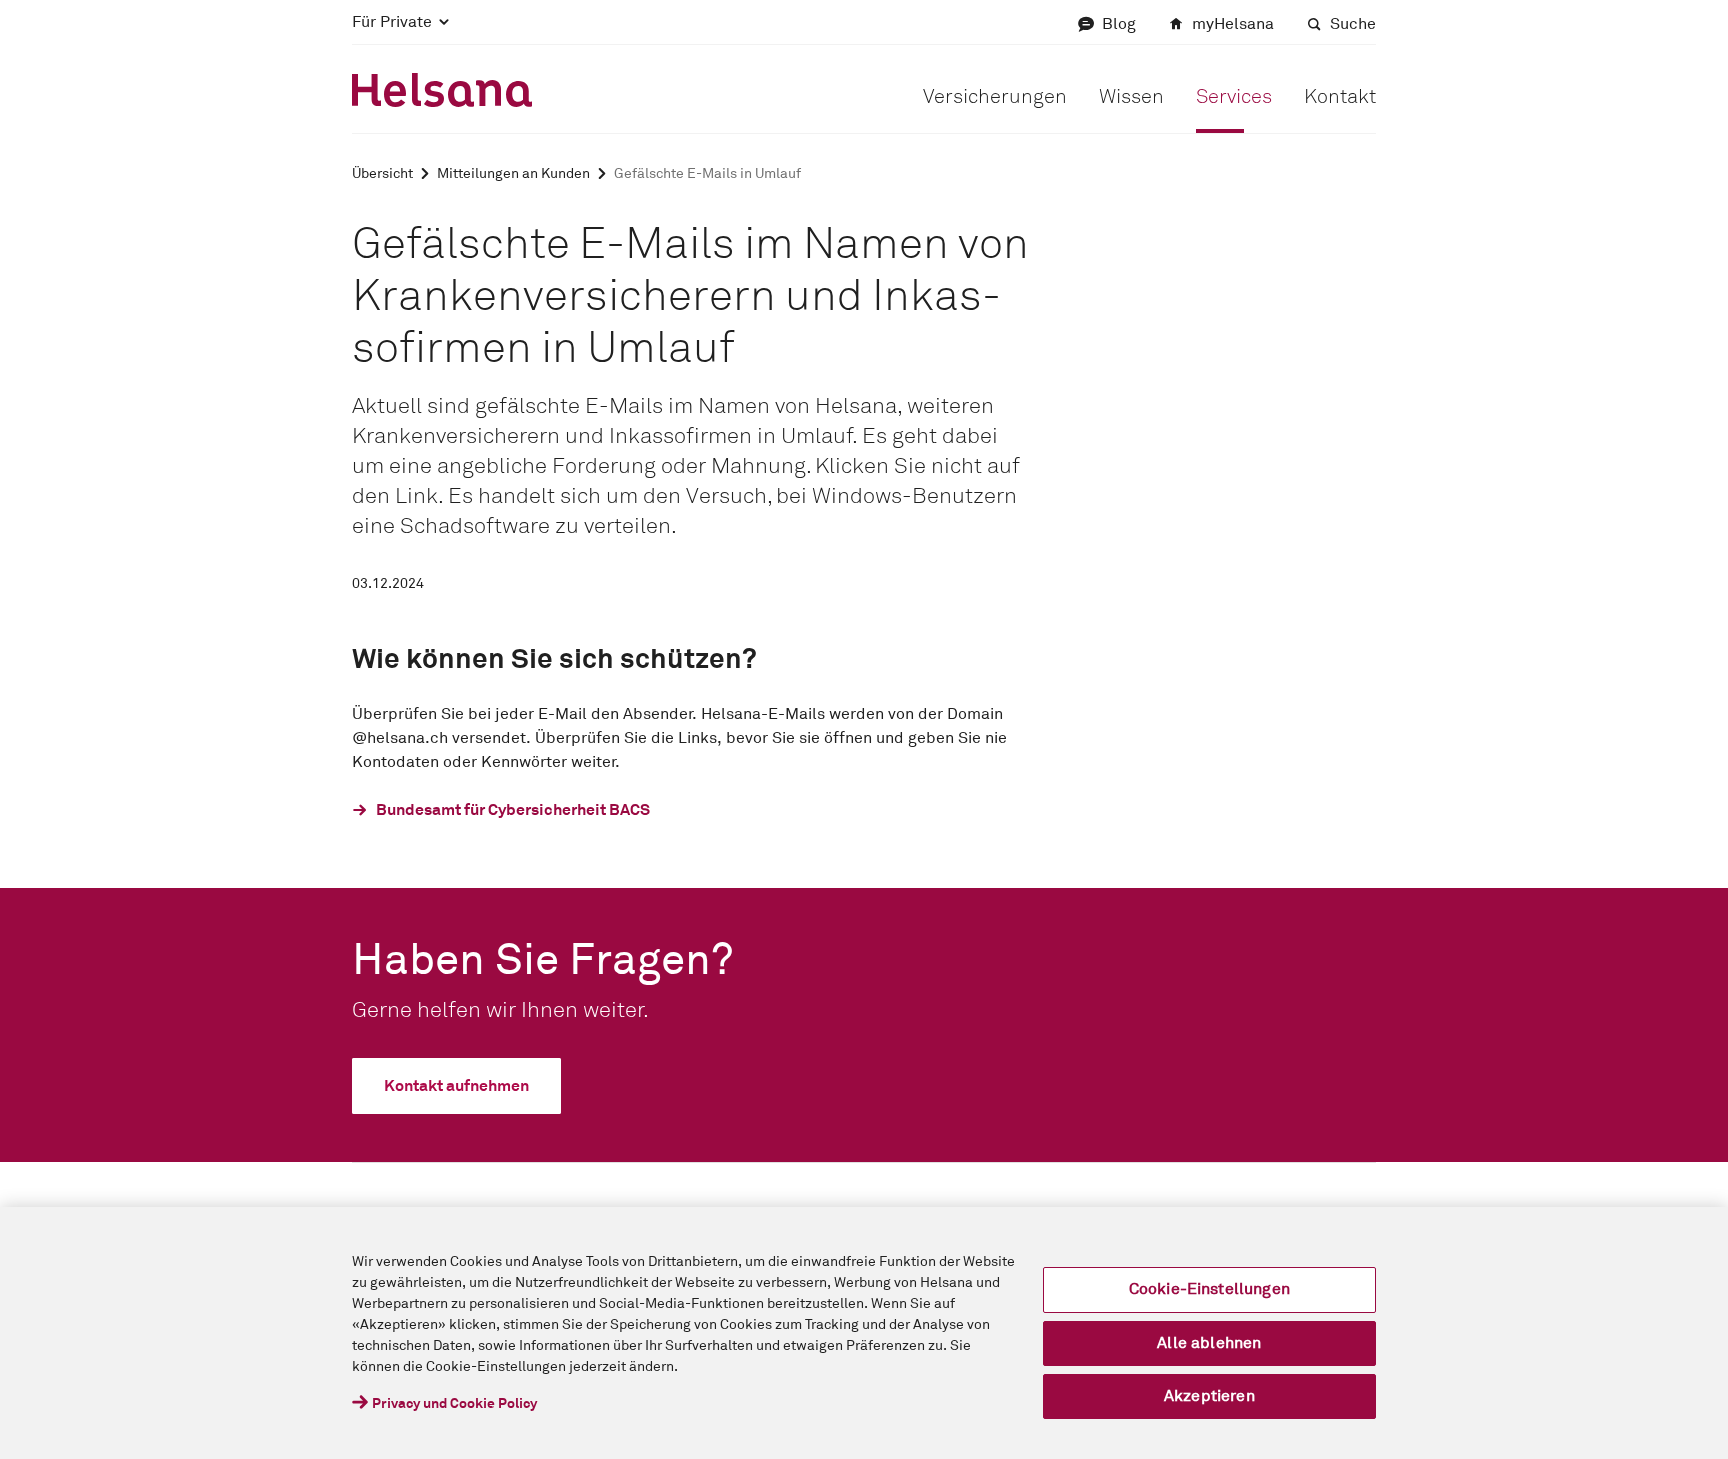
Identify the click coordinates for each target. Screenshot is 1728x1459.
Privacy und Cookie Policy (454, 1404)
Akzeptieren (1209, 1396)
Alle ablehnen (1209, 1343)
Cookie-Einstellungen (1209, 1289)
